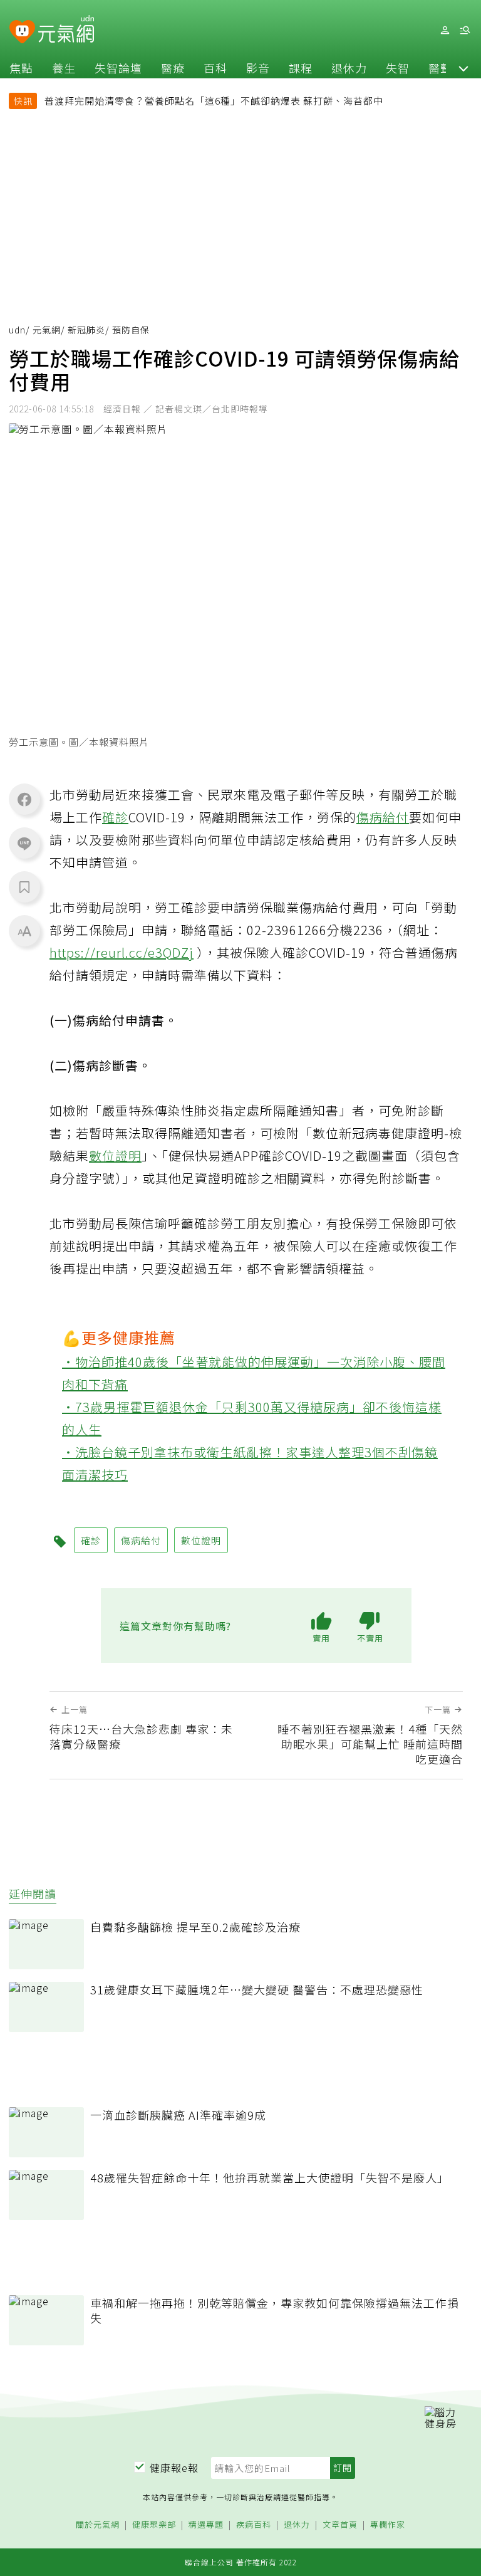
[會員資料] (445, 30)
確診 (115, 817)
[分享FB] (24, 799)
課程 (301, 68)
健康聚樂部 (154, 2525)
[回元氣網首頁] (66, 30)
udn (17, 330)
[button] (463, 68)
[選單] (465, 30)
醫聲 (440, 68)
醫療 (173, 68)
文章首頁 (340, 2525)
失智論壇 (118, 68)
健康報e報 (174, 2468)
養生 (64, 68)
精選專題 (206, 2525)
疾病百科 (254, 2525)
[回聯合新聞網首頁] (22, 32)
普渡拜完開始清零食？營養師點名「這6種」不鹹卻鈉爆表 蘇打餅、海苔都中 (214, 101)
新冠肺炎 (86, 330)
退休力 (349, 68)
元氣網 (47, 330)
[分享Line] (24, 843)
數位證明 (115, 1155)
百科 (215, 68)
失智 (398, 68)
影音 (258, 68)
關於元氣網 (98, 2525)
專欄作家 (388, 2525)
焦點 (21, 68)
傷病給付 (383, 817)
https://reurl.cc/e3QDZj (122, 952)
